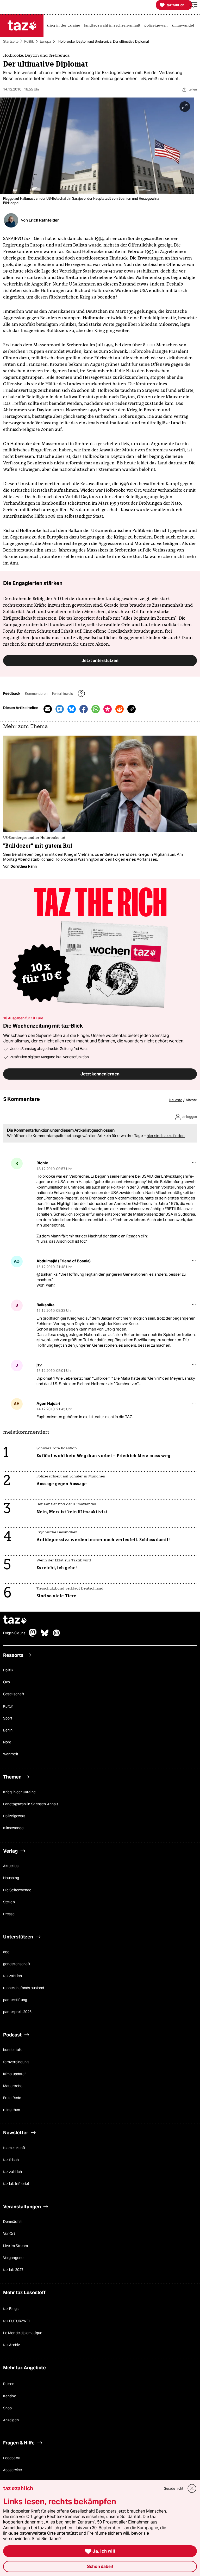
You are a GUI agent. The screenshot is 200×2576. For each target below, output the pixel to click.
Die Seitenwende (17, 1890)
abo (6, 1952)
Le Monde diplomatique (23, 2333)
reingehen (12, 2110)
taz (15, 1621)
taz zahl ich (12, 1976)
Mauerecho (13, 2086)
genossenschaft (17, 1964)
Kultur (8, 1706)
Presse (9, 1914)
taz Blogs (11, 2309)
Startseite (11, 41)
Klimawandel (14, 1828)
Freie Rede (12, 2098)
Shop (7, 2408)
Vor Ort (9, 2234)
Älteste (191, 1101)
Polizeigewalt (14, 1816)
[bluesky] (45, 1636)
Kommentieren (37, 694)
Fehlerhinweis (63, 694)
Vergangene (13, 2258)
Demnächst (13, 2222)
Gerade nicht (174, 2489)
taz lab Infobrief (16, 2184)
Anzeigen (11, 2420)
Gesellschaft (14, 1695)
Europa (45, 41)
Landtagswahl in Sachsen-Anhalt (31, 1804)
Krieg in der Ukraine (19, 1792)
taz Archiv (11, 2345)
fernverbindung (16, 2062)
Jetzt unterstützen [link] (100, 661)
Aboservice (12, 2470)
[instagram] (57, 1636)
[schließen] (192, 2489)
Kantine (10, 2396)
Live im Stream (15, 2246)
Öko (7, 1682)
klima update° (14, 2074)
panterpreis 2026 (17, 2012)
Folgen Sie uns (14, 1633)
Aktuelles (11, 1866)
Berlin (8, 1730)
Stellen (9, 1902)
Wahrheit (11, 1754)
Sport (8, 1718)
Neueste (176, 1101)
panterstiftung (15, 2000)
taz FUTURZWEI (16, 2321)
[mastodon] (33, 1636)
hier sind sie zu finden (166, 1136)
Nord (7, 1742)
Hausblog (11, 1878)
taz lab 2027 (13, 2270)
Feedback (11, 2458)
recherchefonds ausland (24, 1988)
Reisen (9, 2384)
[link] (65, 26)
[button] (193, 5)
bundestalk (12, 2050)
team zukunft (14, 2148)
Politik (29, 41)
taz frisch (11, 2160)
